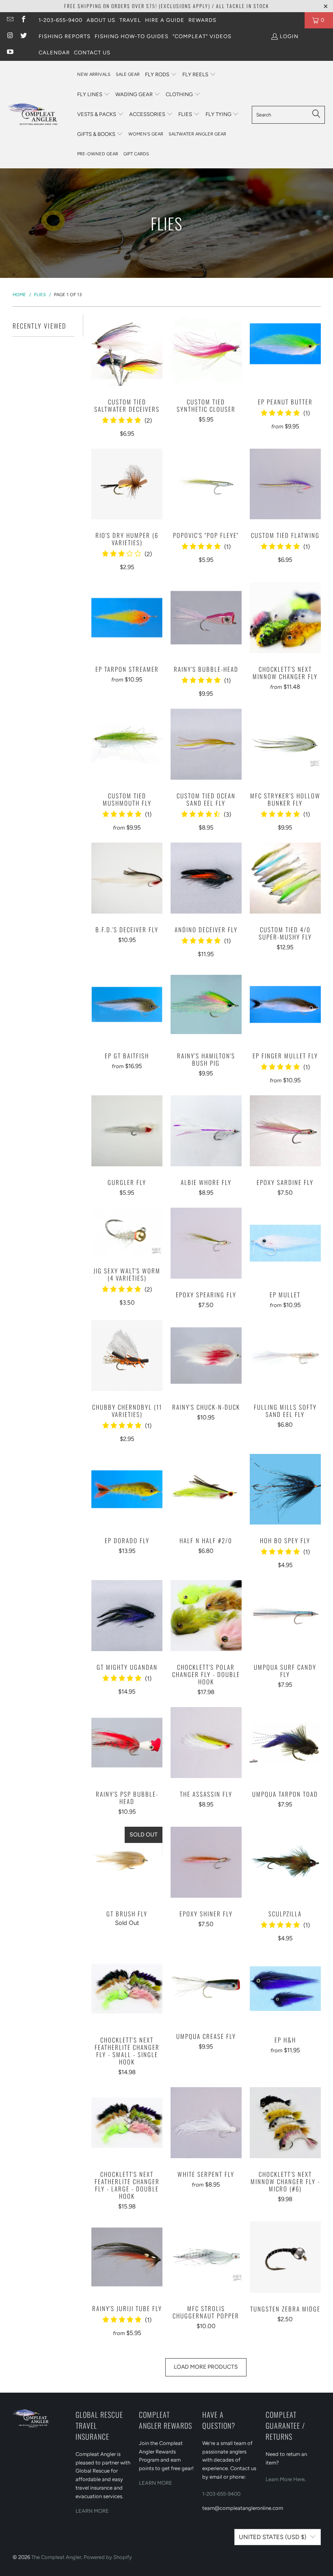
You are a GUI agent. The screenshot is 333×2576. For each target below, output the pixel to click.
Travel (130, 20)
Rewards (202, 20)
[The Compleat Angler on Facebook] (23, 20)
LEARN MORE (92, 2511)
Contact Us (92, 53)
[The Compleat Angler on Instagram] (10, 36)
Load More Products (206, 2367)
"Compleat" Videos (202, 36)
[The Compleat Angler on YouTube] (10, 53)
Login (289, 36)
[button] (161, 75)
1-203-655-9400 (61, 20)
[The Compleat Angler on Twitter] (23, 36)
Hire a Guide (165, 20)
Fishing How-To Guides (132, 36)
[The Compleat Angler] (39, 114)
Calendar (54, 53)
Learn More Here (285, 2479)
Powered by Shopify (108, 2557)
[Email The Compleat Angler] (10, 20)
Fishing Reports (65, 36)
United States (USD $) (272, 2537)
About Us (101, 20)
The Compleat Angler (56, 2557)
